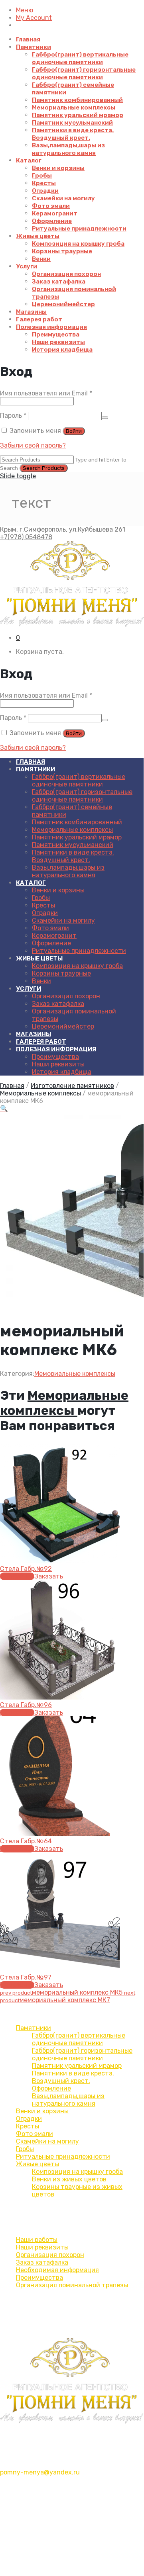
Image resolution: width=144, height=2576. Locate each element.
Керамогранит (55, 213)
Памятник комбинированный (77, 100)
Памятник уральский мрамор (78, 115)
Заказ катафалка (59, 282)
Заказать (49, 1576)
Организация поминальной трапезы (72, 2285)
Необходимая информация (57, 2270)
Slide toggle (18, 476)
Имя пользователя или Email (46, 393)
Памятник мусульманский (72, 123)
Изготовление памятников (72, 1086)
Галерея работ (39, 319)
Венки (41, 259)
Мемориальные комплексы (74, 108)
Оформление (52, 221)
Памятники (34, 47)
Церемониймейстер (63, 304)
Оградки (45, 191)
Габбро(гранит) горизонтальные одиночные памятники (84, 73)
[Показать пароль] (105, 418)
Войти (74, 431)
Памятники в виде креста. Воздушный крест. (73, 134)
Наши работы (37, 2240)
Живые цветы (38, 236)
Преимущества (56, 334)
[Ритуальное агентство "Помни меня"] (72, 584)
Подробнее (17, 1576)
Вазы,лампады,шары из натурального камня (68, 149)
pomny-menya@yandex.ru (40, 2472)
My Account (34, 18)
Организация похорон (66, 274)
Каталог (29, 160)
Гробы (42, 176)
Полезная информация (51, 327)
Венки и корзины (58, 168)
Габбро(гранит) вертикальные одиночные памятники (80, 58)
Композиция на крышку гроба (78, 244)
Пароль (13, 416)
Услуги (27, 266)
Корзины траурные (62, 251)
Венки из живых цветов (69, 2179)
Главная (28, 39)
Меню (25, 10)
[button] (4, 1108)
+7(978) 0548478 (26, 537)
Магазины (31, 312)
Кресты (44, 183)
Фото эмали (51, 206)
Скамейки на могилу (63, 198)
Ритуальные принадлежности (79, 229)
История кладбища (62, 350)
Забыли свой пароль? (33, 445)
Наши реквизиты (58, 342)
